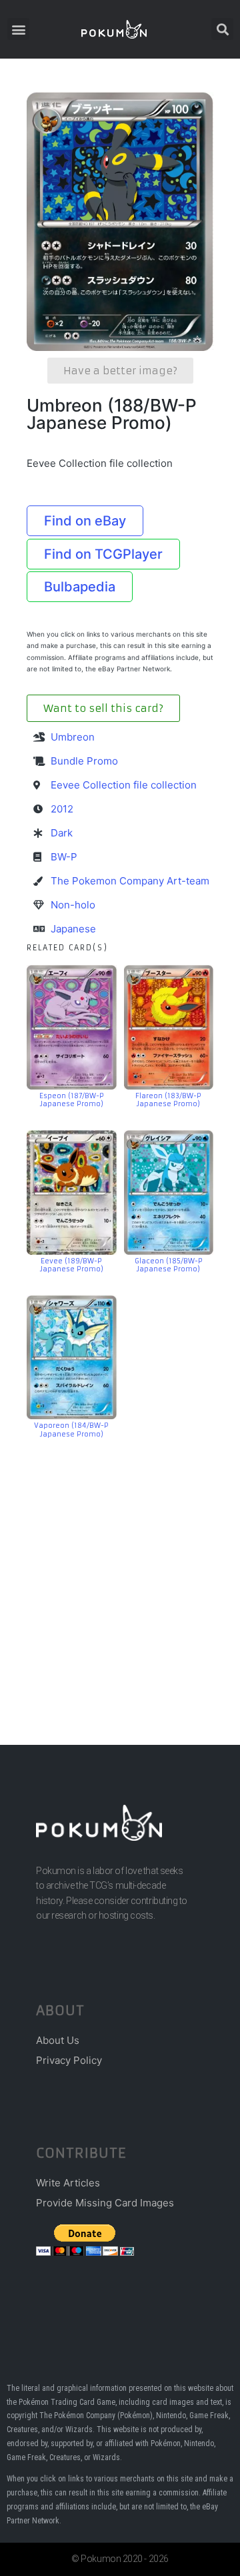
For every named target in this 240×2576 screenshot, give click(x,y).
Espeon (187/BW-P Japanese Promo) (72, 1100)
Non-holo (73, 905)
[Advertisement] (120, 1572)
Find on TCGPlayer (103, 554)
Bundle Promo (84, 761)
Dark (62, 833)
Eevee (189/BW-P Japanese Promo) (72, 1265)
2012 (62, 809)
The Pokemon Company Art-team (130, 881)
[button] (18, 29)
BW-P (64, 857)
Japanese (73, 929)
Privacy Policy (69, 2060)
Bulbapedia (80, 587)
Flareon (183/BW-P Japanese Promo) (168, 1100)
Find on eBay (85, 521)
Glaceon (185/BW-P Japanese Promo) (169, 1265)
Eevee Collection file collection (124, 785)
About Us (58, 2040)
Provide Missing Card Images (105, 2203)
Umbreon (73, 737)
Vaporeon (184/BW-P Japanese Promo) (71, 1430)
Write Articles (68, 2183)
